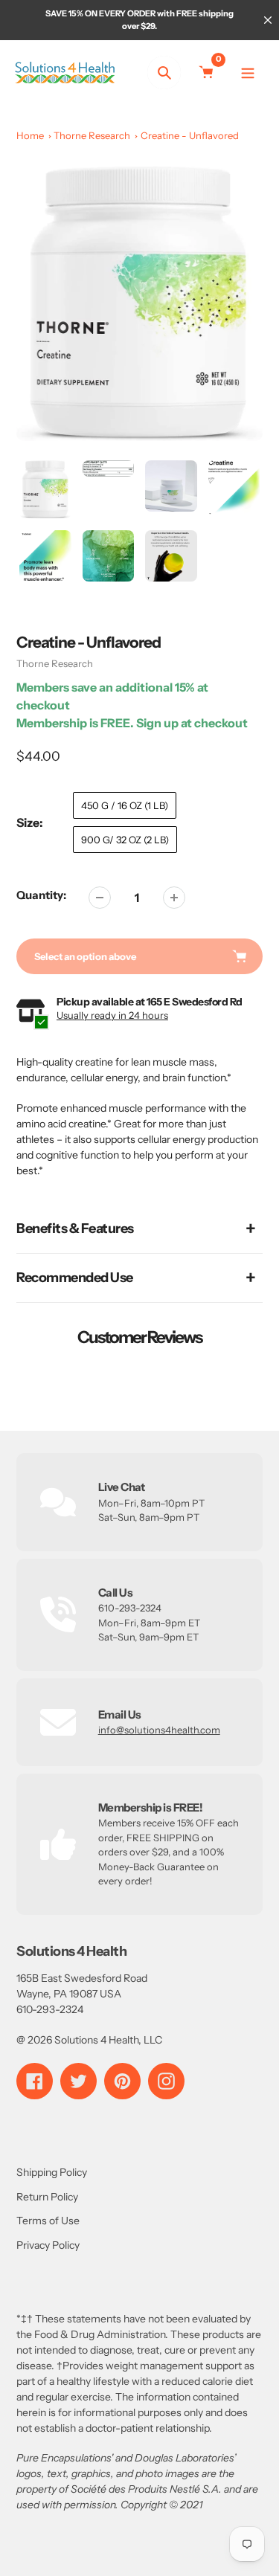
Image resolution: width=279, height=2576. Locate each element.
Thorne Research (92, 135)
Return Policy (47, 2197)
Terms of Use (48, 2221)
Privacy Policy (48, 2245)
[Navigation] (247, 73)
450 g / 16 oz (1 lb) (125, 805)
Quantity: (41, 895)
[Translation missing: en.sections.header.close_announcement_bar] (268, 20)
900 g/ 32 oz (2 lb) (125, 840)
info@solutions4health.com (159, 1730)
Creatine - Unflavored (190, 135)
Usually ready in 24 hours (112, 1015)
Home (30, 135)
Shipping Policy (52, 2172)
